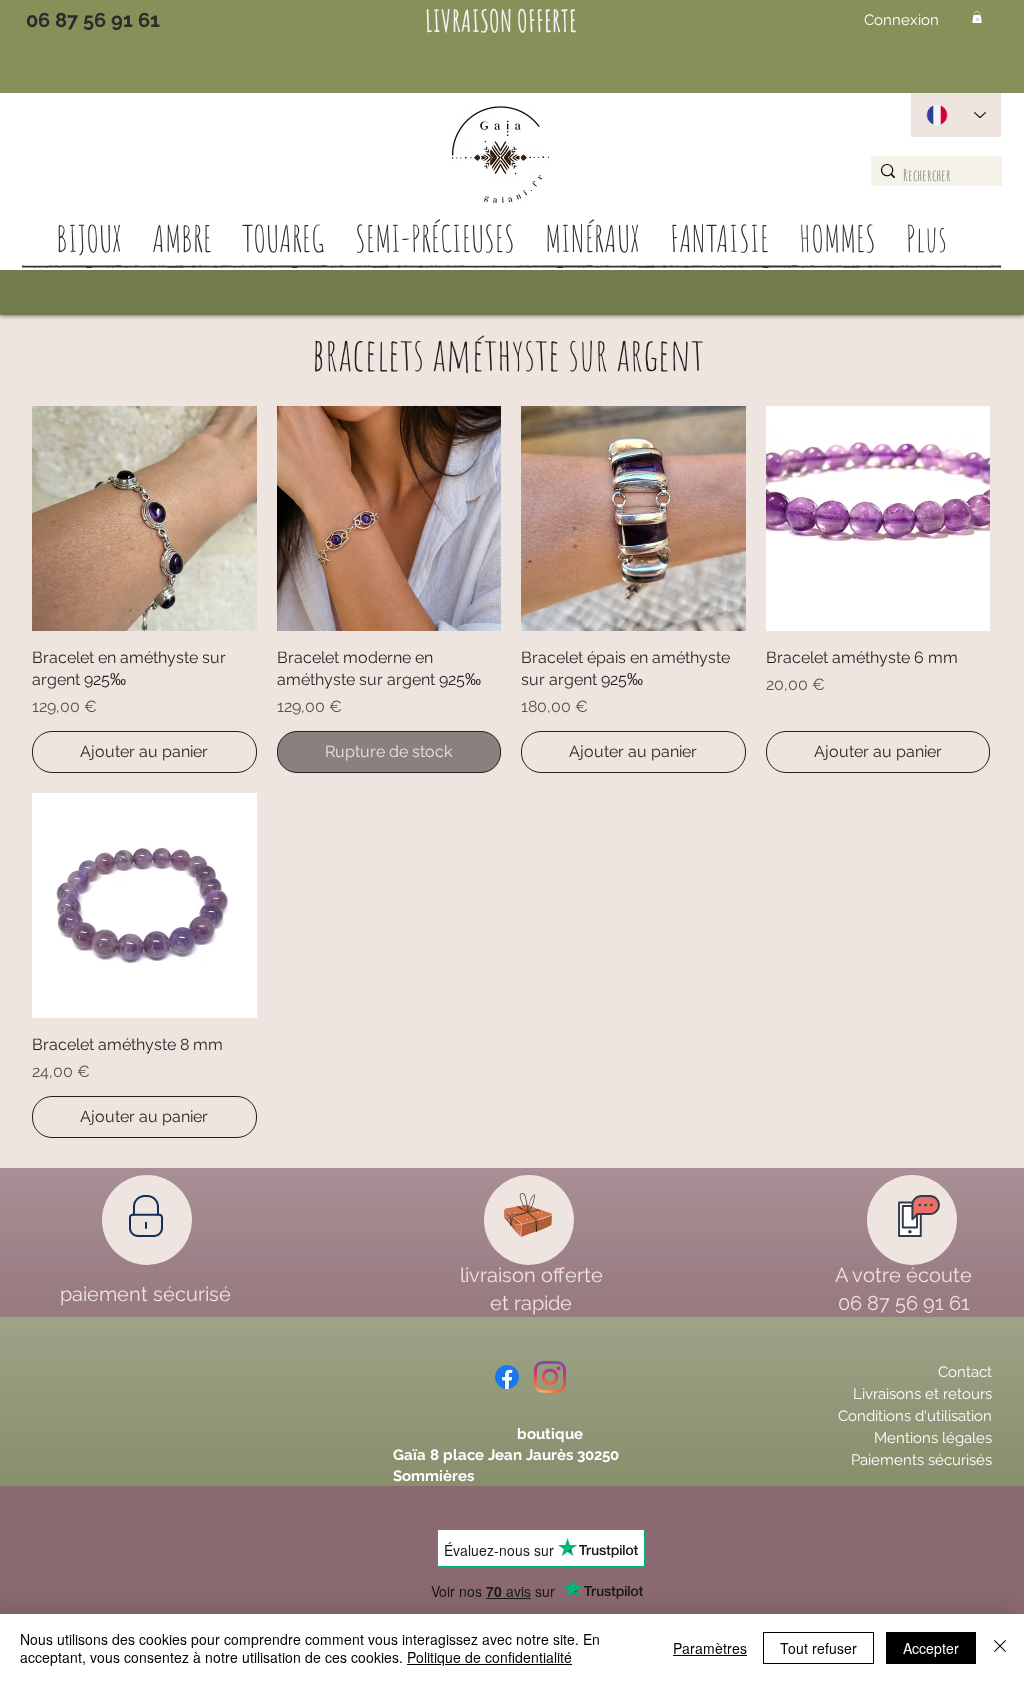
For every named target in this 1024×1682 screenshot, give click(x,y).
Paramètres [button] (710, 1648)
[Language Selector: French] (956, 115)
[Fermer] (1000, 1648)
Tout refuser (818, 1648)
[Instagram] (550, 1377)
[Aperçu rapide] (144, 518)
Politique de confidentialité (489, 1657)
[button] (977, 17)
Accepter (931, 1648)
